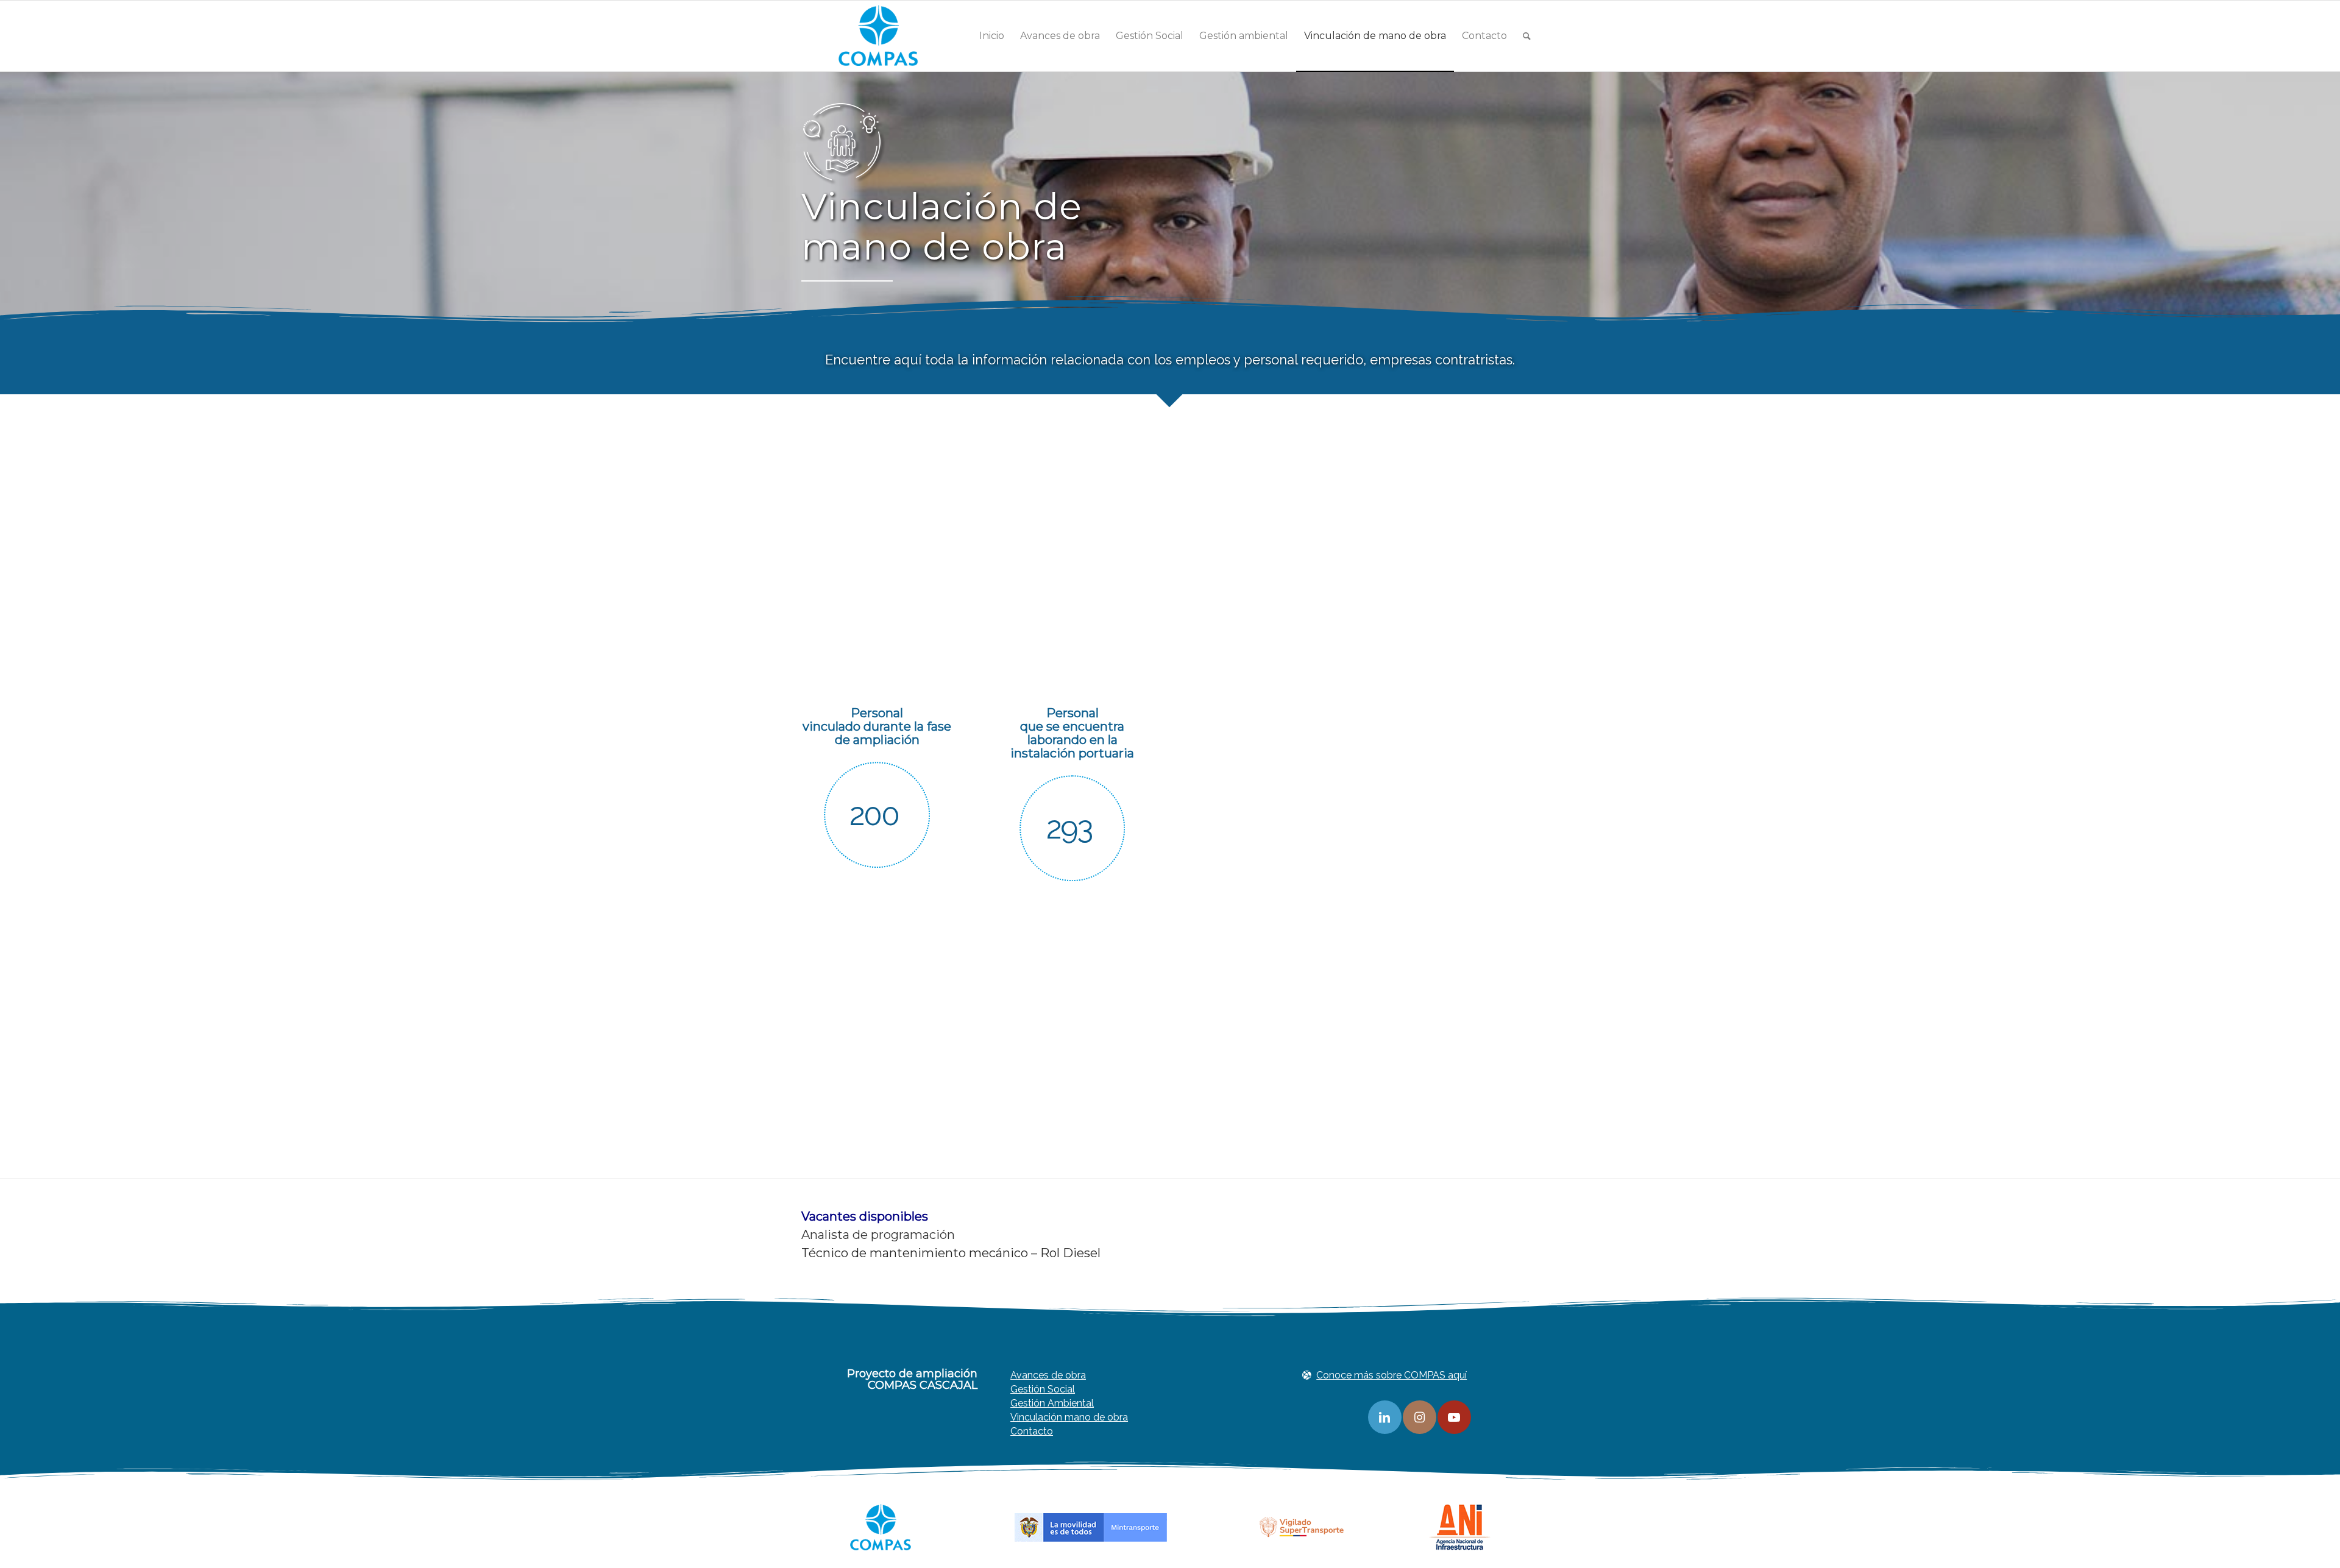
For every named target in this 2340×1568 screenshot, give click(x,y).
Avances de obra (1048, 1375)
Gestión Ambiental (1052, 1403)
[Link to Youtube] (1454, 1417)
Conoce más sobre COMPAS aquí (1392, 1375)
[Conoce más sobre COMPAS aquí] (1307, 1375)
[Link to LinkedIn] (1385, 1417)
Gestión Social (1043, 1389)
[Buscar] (1527, 36)
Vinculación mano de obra (1069, 1417)
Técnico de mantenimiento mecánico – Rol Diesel (951, 1253)
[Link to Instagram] (1420, 1417)
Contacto (1032, 1431)
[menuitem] (992, 36)
